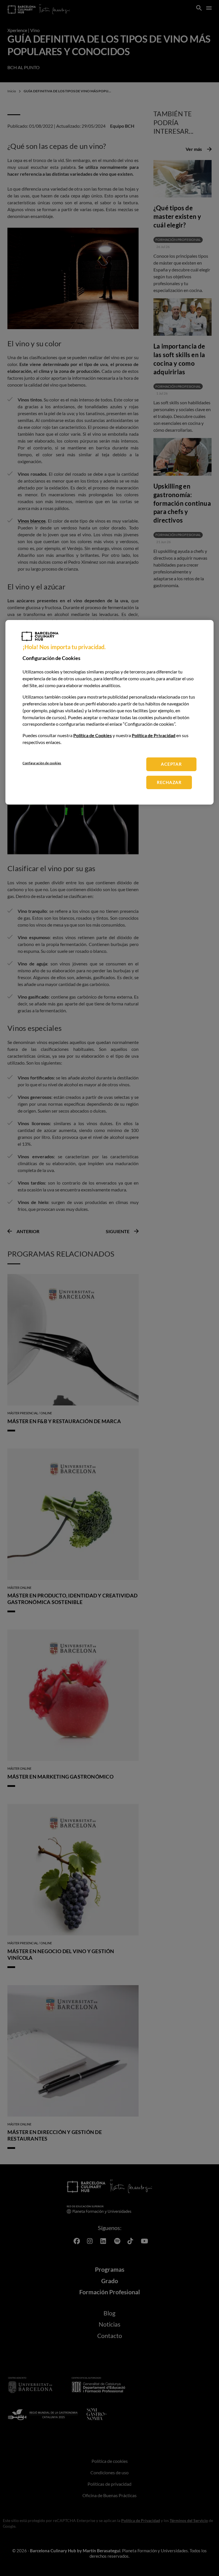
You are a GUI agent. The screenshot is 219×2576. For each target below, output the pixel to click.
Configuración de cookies (42, 763)
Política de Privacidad (154, 735)
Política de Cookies (93, 735)
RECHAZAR (169, 782)
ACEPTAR (171, 764)
